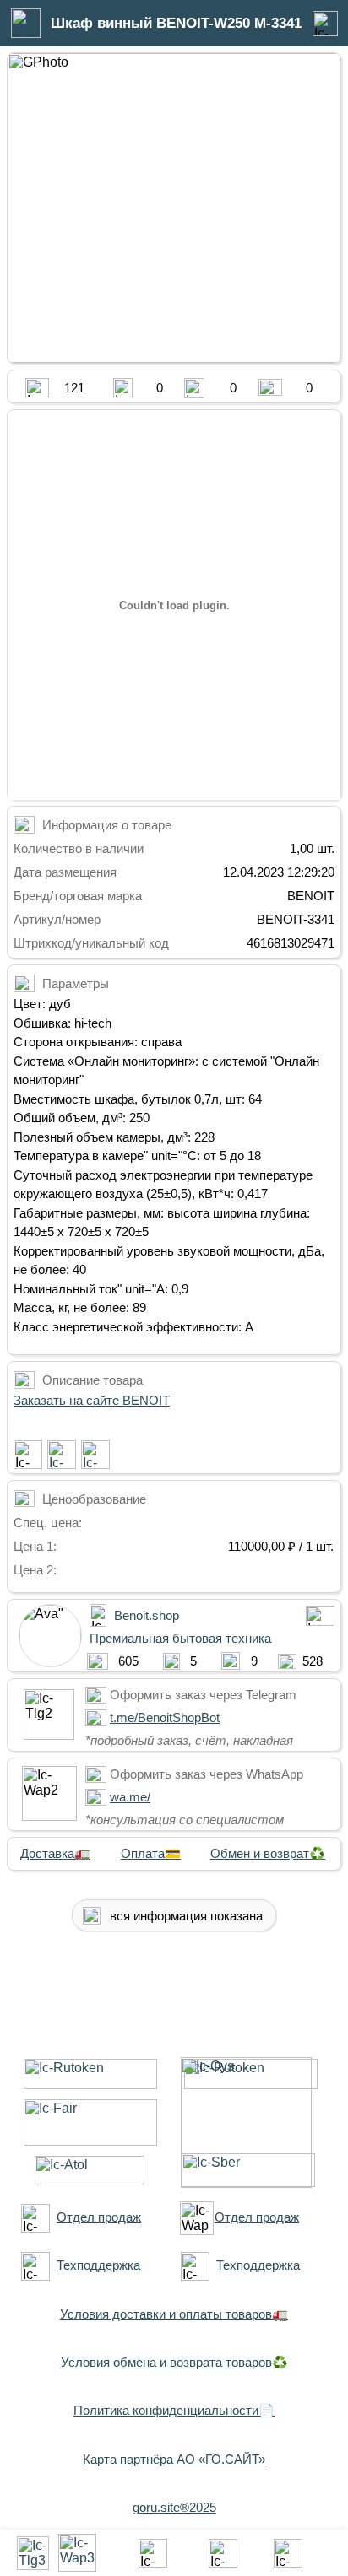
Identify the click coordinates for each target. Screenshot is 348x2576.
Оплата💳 (151, 1853)
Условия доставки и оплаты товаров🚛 (174, 2314)
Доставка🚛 (55, 1853)
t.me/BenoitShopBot (165, 1717)
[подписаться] (28, 1455)
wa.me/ (130, 1797)
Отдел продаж (99, 2217)
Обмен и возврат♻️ (268, 1853)
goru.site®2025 (174, 2507)
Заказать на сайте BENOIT (92, 1400)
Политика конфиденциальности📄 (174, 2410)
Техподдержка (98, 2265)
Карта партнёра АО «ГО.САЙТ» (174, 2459)
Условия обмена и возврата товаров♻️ (174, 2362)
